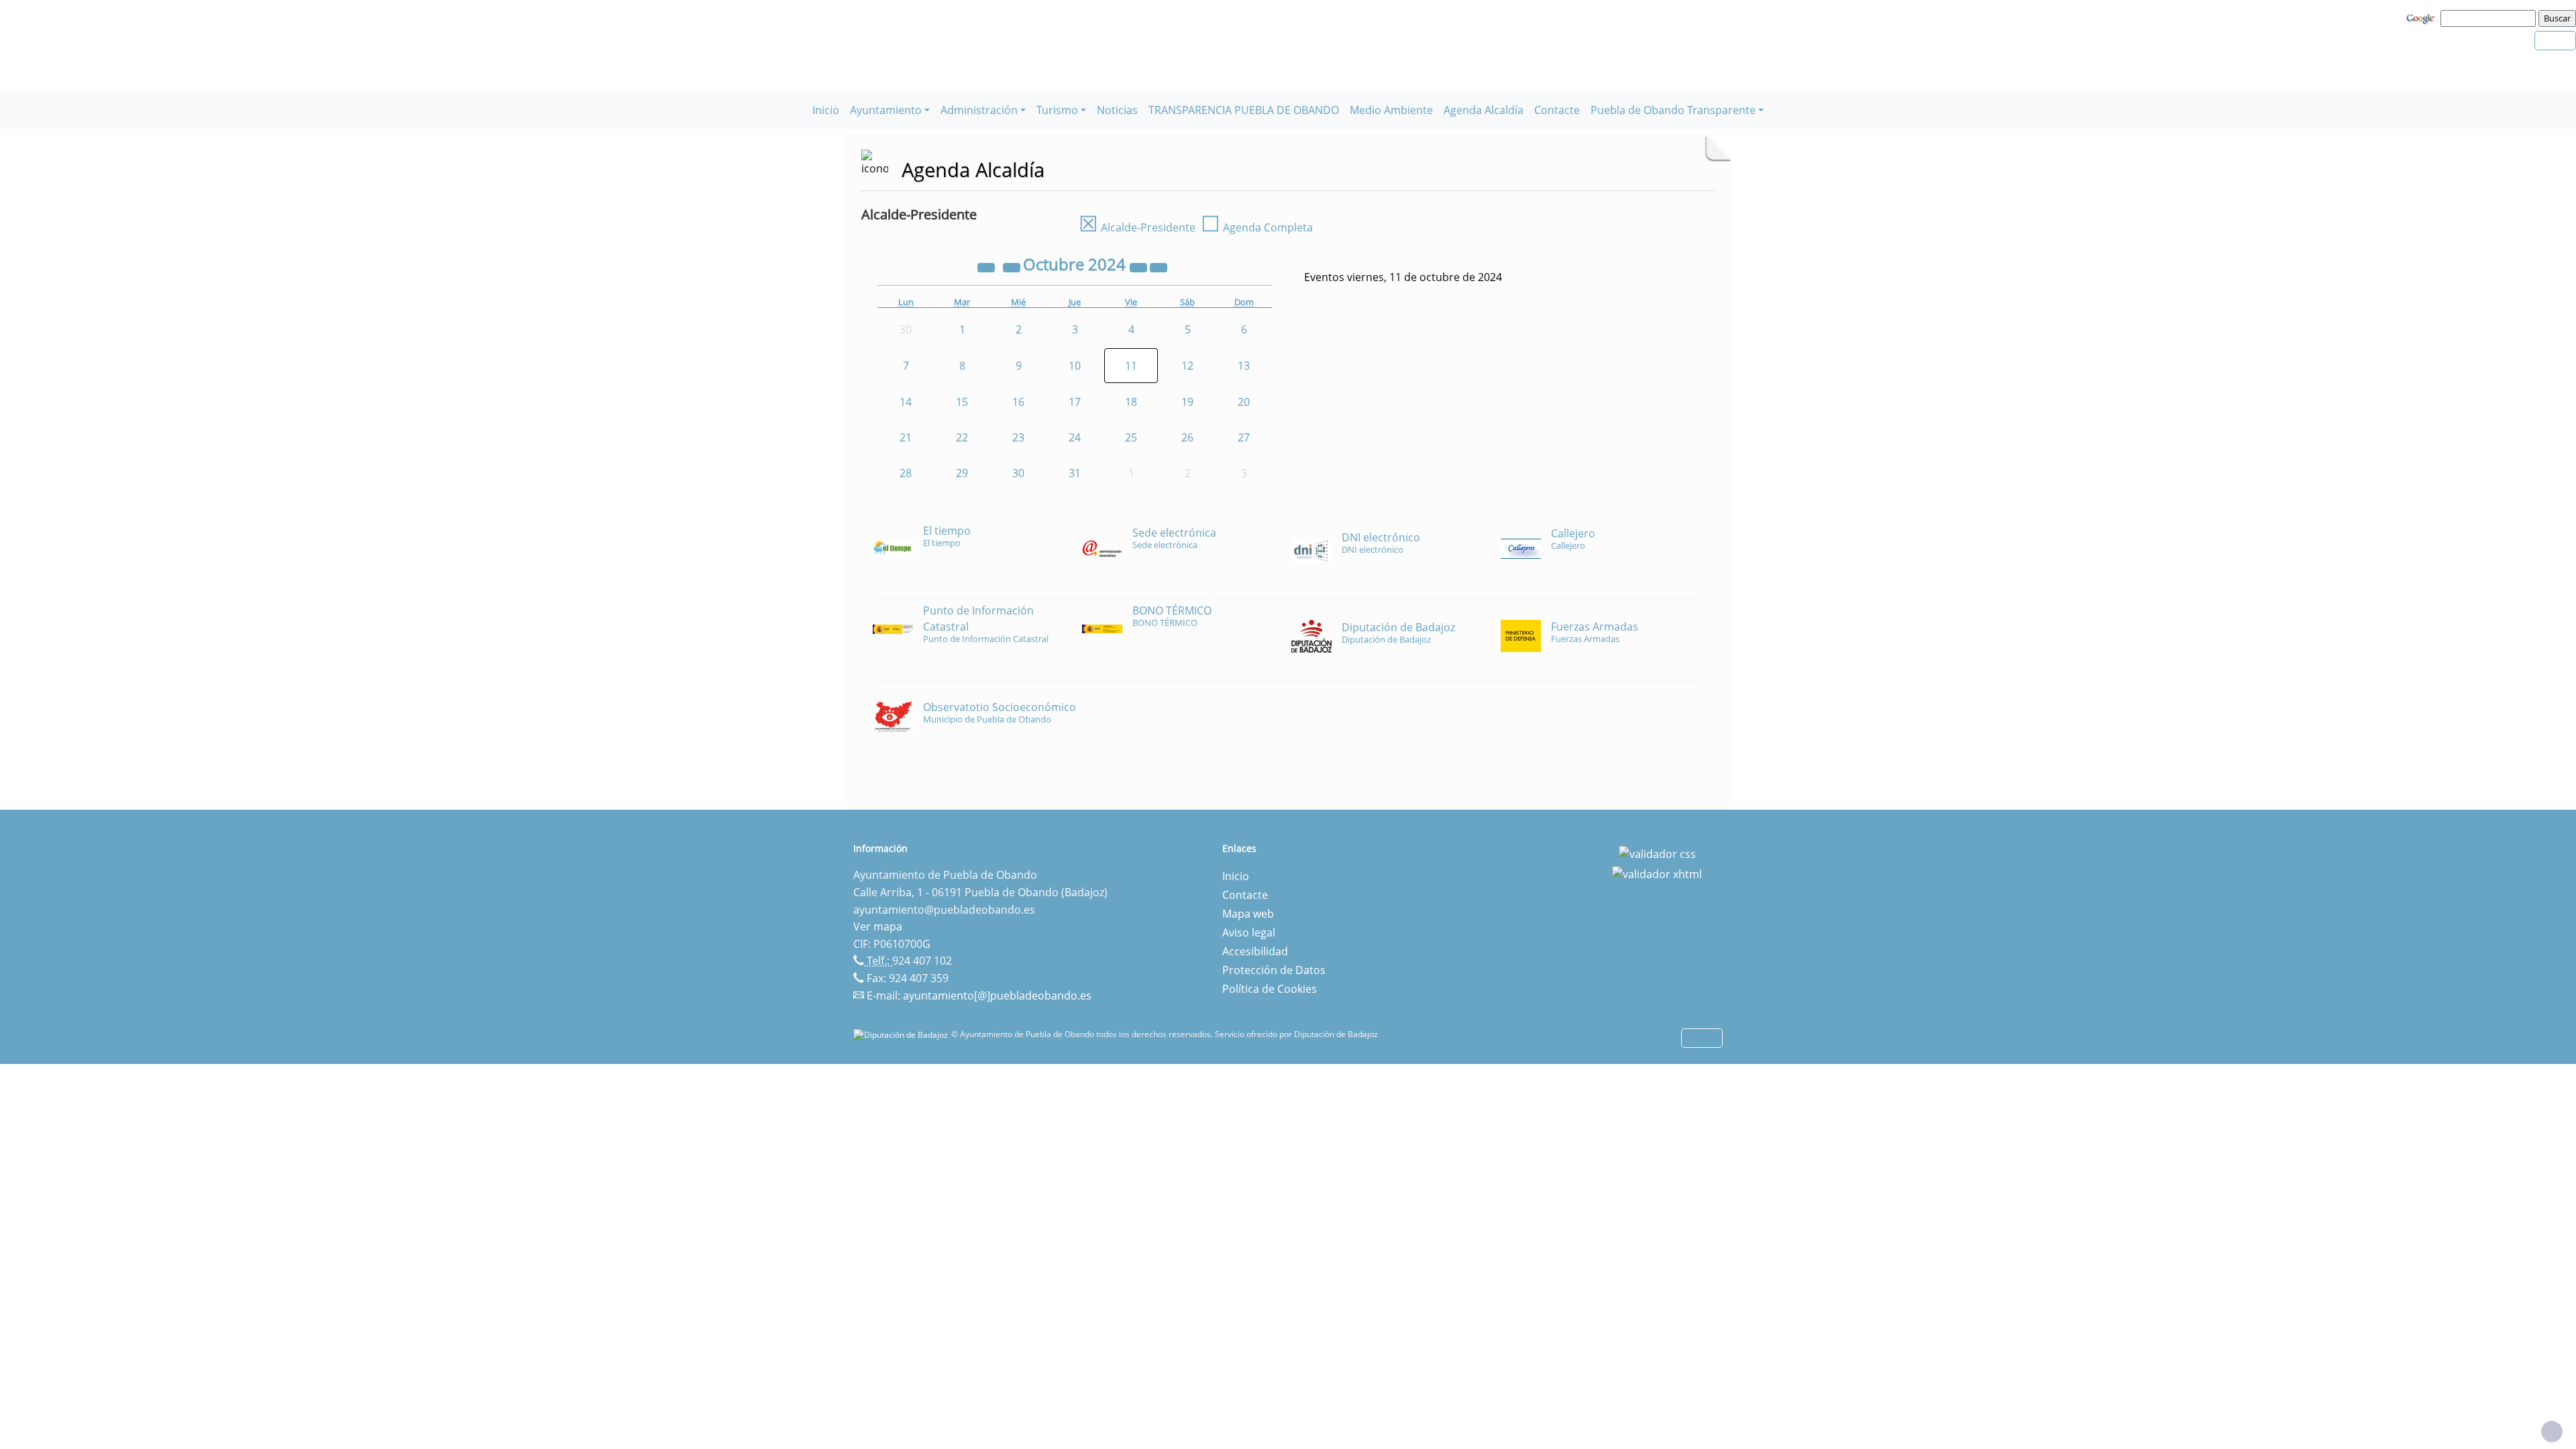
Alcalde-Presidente (1137, 227)
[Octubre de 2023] (987, 266)
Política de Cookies (1270, 989)
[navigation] (2490, 18)
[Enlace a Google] (2422, 17)
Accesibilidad (1255, 951)
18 (1131, 402)
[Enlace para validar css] (1657, 853)
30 (1018, 473)
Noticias (1117, 110)
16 (1018, 402)
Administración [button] (979, 110)
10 (1075, 366)
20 (1244, 402)
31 (1075, 473)
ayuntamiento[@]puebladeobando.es (997, 996)
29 (962, 473)
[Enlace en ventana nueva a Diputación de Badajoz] (902, 1034)
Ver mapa (878, 926)
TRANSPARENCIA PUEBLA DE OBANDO (1244, 110)
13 (1244, 366)
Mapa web (1248, 914)
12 (1187, 366)
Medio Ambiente (1391, 110)
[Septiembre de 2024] (1013, 266)
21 (906, 437)
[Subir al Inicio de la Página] (2552, 1432)
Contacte (1557, 110)
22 (962, 437)
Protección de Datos (1274, 970)
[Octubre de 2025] (1140, 266)
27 (1244, 437)
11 (1131, 366)
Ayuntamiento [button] (886, 110)
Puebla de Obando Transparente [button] (1673, 110)
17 (1075, 402)
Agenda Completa (1257, 227)
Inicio (826, 110)
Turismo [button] (1057, 110)
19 (1187, 402)
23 (1018, 437)
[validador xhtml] (1657, 873)
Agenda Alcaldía (1484, 110)
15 (962, 402)
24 (1075, 437)
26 (1187, 437)
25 (1131, 437)
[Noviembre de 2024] (1159, 266)
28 (906, 473)
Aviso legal (1249, 932)
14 (906, 402)
